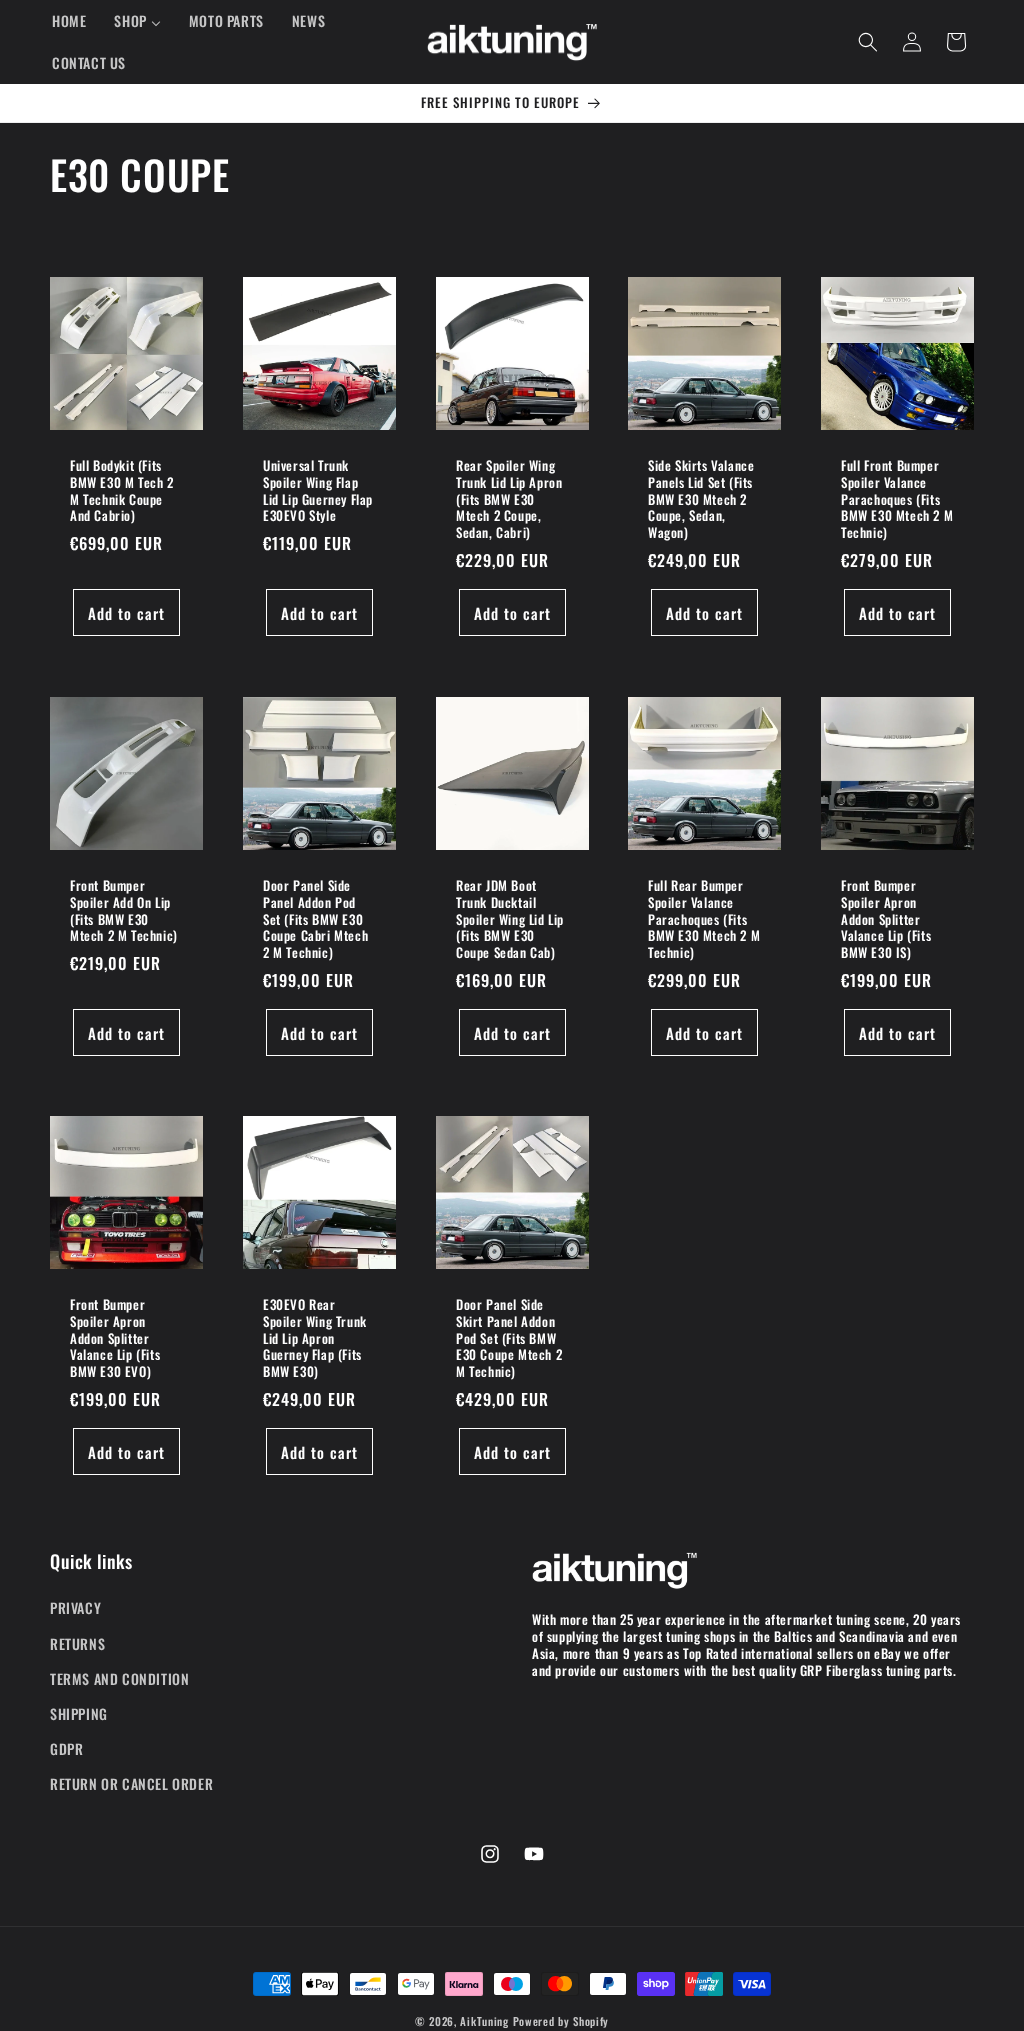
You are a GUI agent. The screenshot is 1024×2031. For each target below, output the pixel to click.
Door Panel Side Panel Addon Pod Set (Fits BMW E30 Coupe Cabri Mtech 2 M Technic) (315, 918)
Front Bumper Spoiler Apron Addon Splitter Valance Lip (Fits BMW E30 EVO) (115, 1338)
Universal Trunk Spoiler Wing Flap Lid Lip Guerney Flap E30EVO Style (318, 491)
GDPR (66, 1748)
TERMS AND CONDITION (119, 1678)
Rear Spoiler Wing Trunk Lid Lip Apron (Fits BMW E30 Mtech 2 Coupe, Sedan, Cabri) (509, 499)
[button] (868, 42)
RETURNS (77, 1643)
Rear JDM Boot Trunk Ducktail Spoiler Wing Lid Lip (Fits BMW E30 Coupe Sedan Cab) (510, 918)
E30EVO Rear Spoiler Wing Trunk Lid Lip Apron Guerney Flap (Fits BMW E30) (315, 1338)
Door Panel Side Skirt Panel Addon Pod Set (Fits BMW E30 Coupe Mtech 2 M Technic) (509, 1338)
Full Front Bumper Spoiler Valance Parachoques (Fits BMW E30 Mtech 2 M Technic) (897, 499)
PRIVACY (75, 1607)
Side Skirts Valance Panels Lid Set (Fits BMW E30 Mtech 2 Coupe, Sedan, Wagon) (701, 499)
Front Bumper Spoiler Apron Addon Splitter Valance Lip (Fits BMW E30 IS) (886, 918)
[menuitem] (69, 21)
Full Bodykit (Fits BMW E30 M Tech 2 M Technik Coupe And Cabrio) (122, 491)
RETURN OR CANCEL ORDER (131, 1783)
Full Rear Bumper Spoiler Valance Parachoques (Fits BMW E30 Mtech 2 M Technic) (704, 918)
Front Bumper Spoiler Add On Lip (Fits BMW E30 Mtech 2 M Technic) (124, 910)
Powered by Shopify (561, 2021)
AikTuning (484, 2021)
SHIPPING (79, 1713)
